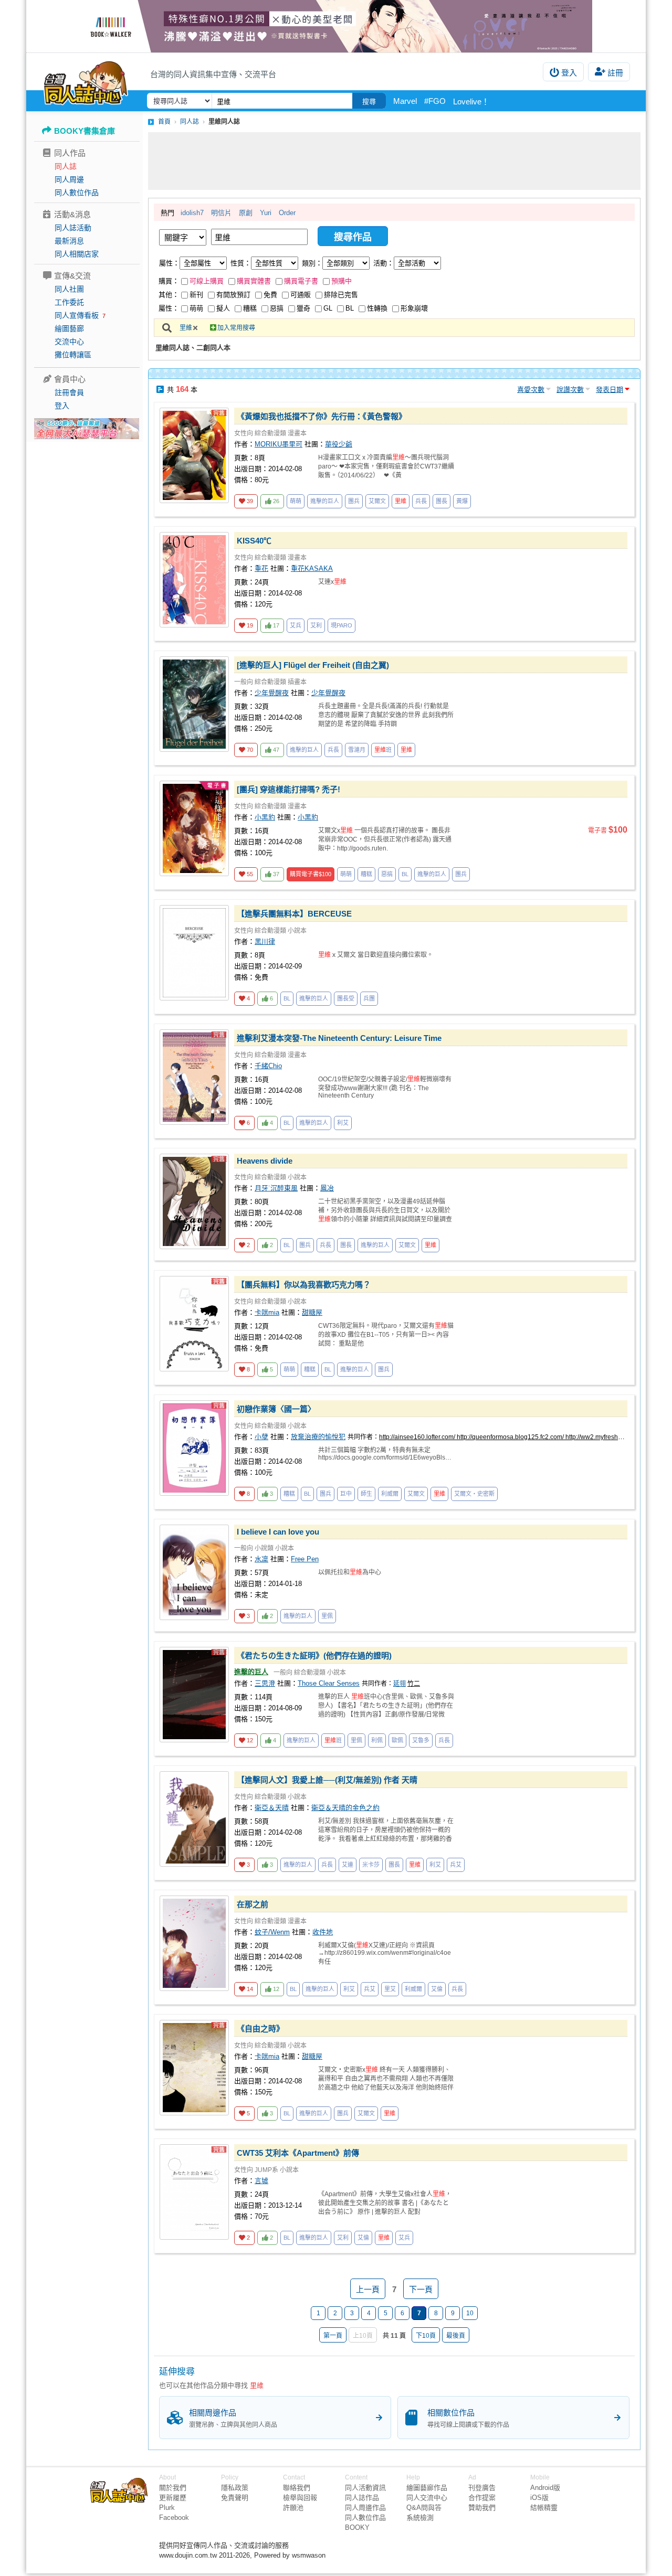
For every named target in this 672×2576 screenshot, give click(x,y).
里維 (186, 328)
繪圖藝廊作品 (427, 2488)
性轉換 (377, 308)
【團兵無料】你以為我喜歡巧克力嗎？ (304, 1285)
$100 (311, 874)
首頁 (164, 122)
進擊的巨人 (325, 501)
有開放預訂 (233, 295)
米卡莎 (371, 1865)
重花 (261, 568)
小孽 (261, 1437)
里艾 (390, 1989)
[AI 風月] (87, 433)
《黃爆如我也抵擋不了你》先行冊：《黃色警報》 (322, 416)
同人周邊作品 (365, 2508)
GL (328, 308)
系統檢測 (420, 2518)
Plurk (167, 2508)
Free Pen (305, 1559)
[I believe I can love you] (194, 1572)
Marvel (405, 101)
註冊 (615, 73)
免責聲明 (235, 2498)
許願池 (293, 2508)
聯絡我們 (297, 2488)
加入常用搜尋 (236, 328)
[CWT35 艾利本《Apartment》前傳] (194, 2192)
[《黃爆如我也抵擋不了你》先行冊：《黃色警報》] (194, 455)
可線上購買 (207, 281)
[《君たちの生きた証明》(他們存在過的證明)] (194, 1695)
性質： (241, 263)
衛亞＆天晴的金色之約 (345, 1808)
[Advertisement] (394, 161)
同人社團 (69, 289)
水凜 (261, 1559)
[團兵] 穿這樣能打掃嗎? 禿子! (288, 789)
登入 (569, 73)
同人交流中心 (427, 2498)
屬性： (169, 263)
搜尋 (369, 102)
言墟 (261, 2181)
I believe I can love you (278, 1532)
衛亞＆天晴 (272, 1808)
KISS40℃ (254, 541)
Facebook (174, 2518)
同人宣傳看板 (77, 315)
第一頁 (333, 2336)
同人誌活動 (73, 228)
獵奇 (303, 308)
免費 (270, 295)
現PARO (342, 625)
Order (287, 213)
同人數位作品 (77, 193)
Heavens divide (265, 1161)
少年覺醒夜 (272, 693)
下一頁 (421, 2289)
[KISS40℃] (194, 580)
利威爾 (390, 1494)
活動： (384, 263)
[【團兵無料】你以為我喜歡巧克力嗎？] (194, 1324)
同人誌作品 (362, 2498)
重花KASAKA (312, 568)
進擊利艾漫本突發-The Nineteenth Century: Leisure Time (339, 1038)
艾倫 (437, 1989)
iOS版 (539, 2498)
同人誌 (66, 166)
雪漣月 (357, 750)
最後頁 (456, 2336)
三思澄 (265, 1683)
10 (470, 2313)
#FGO (435, 101)
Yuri (266, 213)
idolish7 (192, 213)
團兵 (354, 501)
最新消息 (69, 241)
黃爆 (462, 501)
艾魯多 (421, 1740)
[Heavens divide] (194, 1201)
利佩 (377, 1740)
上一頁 (368, 2289)
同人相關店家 (77, 254)
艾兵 (296, 625)
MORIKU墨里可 (279, 444)
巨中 (346, 1494)
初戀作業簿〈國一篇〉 (276, 1409)
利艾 (343, 1123)
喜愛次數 (531, 390)
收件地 (323, 1932)
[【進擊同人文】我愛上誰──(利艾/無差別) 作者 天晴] (194, 1819)
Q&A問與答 (424, 2508)
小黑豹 (265, 817)
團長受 (346, 998)
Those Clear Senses (329, 1683)
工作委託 (69, 302)
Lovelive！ (471, 102)
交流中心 (69, 342)
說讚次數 (570, 390)
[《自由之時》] (194, 2068)
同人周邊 (69, 179)
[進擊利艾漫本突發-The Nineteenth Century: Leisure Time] (194, 1077)
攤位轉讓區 (73, 355)
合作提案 (482, 2498)
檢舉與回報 (300, 2498)
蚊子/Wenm (272, 1932)
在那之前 (253, 1904)
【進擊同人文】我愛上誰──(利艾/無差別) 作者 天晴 (327, 1780)
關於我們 (173, 2488)
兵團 (369, 998)
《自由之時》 (260, 2029)
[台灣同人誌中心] (86, 81)
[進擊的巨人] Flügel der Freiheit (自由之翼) (313, 665)
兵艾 (456, 1865)
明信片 (221, 213)
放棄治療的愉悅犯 (318, 1437)
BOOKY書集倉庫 (85, 131)
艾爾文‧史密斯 (474, 1494)
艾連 (348, 1865)
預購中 (342, 281)
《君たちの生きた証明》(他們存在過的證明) (314, 1656)
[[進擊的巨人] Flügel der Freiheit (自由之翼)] (194, 704)
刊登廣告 (482, 2488)
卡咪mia (267, 1312)
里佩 (327, 1616)
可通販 (301, 295)
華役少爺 (339, 444)
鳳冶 (327, 1188)
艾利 (316, 625)
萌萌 (196, 308)
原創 (246, 213)
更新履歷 (173, 2498)
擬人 (223, 308)
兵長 (421, 501)
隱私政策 (235, 2488)
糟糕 (250, 308)
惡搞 (277, 308)
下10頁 (426, 2336)
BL (350, 308)
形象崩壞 (414, 308)
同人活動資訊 (365, 2488)
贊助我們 (482, 2508)
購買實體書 (254, 281)
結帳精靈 (544, 2508)
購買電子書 (301, 281)
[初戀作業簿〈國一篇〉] (194, 1448)
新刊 (196, 295)
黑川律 (265, 941)
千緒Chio (268, 1066)
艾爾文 (377, 501)
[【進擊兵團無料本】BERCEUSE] (194, 953)
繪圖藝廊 (69, 328)
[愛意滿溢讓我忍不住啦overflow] (336, 26)
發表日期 (610, 390)
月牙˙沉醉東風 (276, 1188)
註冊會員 (69, 392)
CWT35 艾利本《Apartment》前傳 (298, 2153)
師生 (366, 1494)
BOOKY (357, 2527)
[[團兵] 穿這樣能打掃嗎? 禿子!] (194, 828)
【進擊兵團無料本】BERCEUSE (294, 914)
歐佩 (397, 1740)
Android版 (545, 2488)
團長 (442, 501)
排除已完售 (341, 295)
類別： (312, 263)
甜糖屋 (312, 1312)
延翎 (400, 1684)
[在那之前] (194, 1943)
